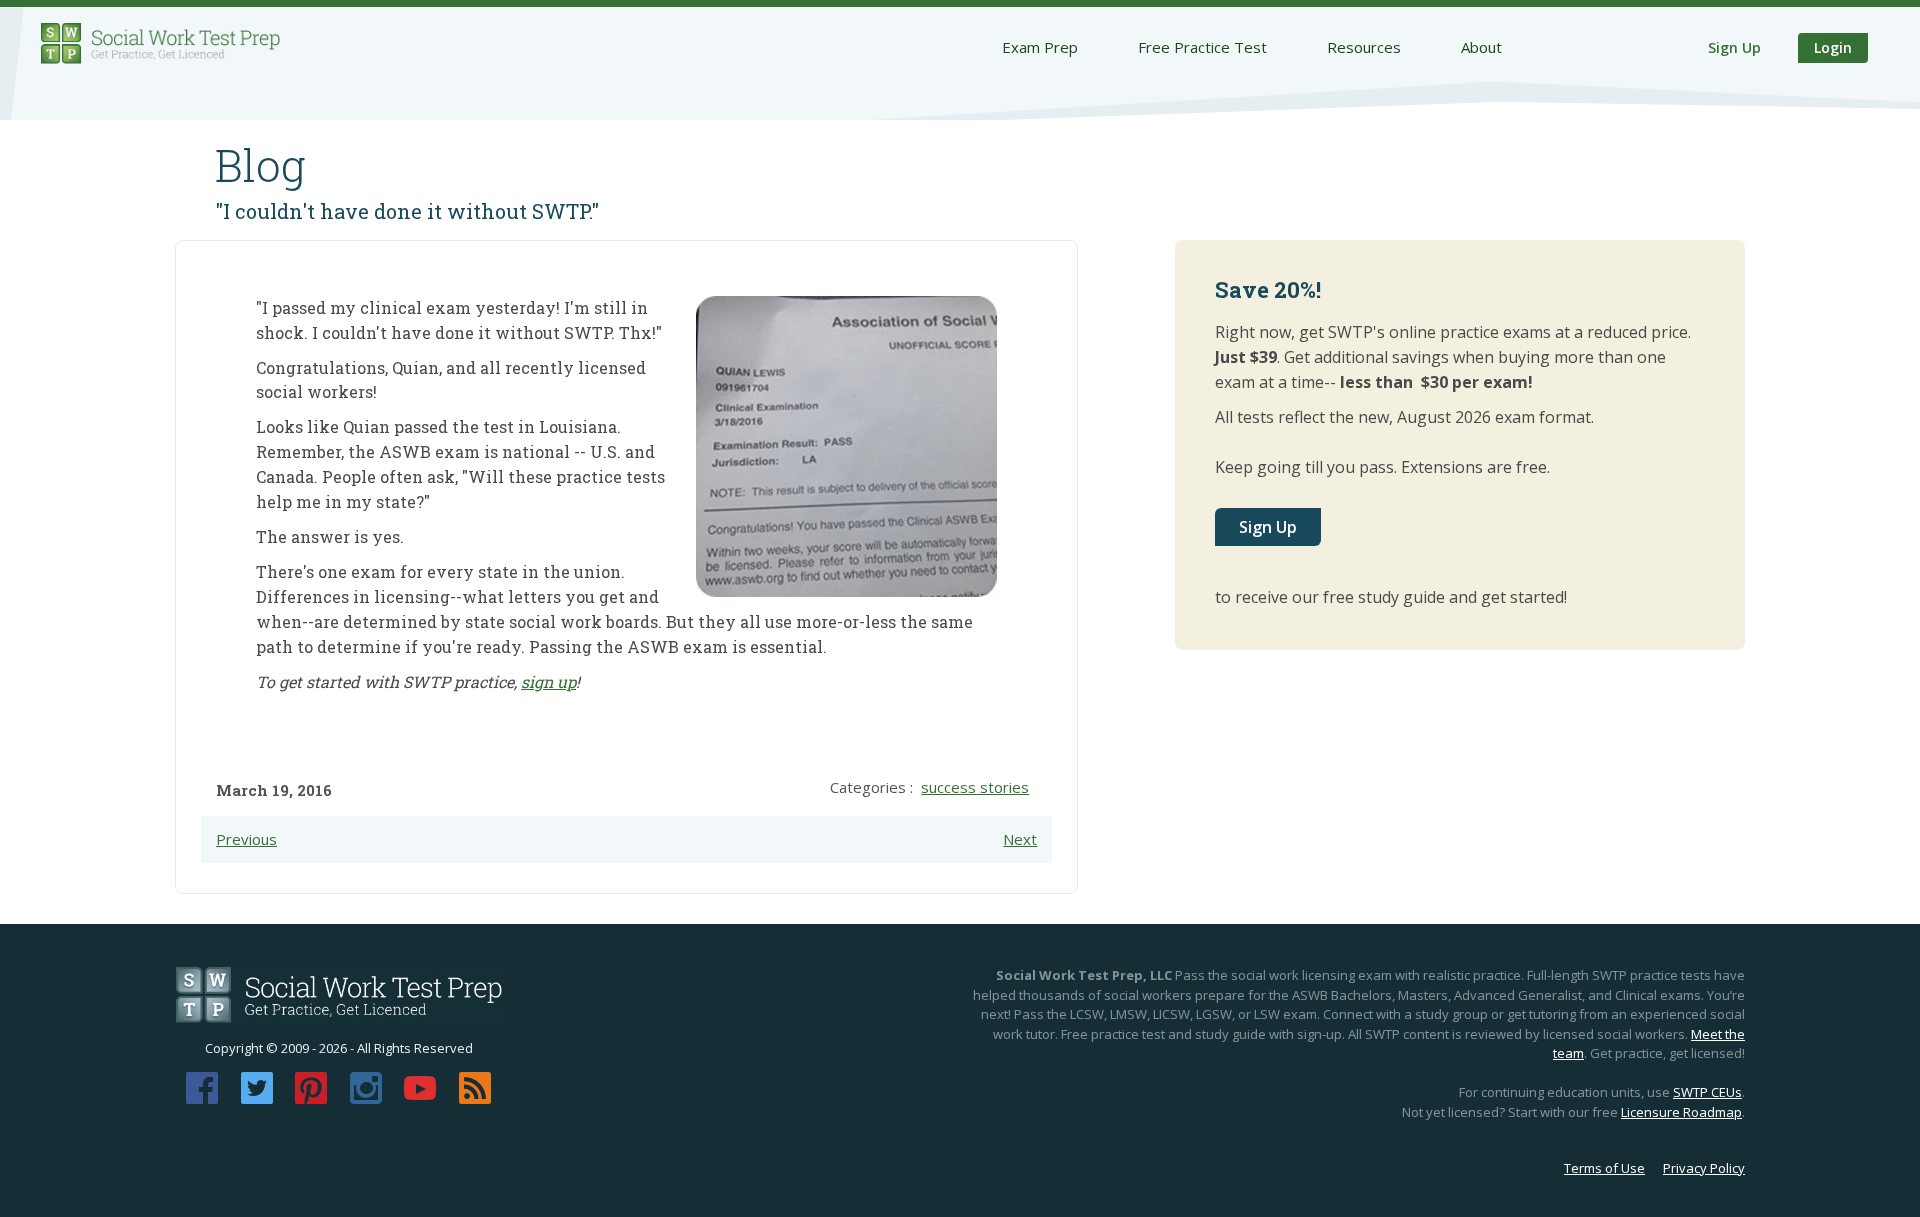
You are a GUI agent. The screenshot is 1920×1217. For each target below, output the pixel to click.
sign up (548, 681)
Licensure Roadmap (1681, 1112)
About (1481, 47)
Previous (246, 839)
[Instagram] (366, 1098)
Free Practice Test (1202, 47)
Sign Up (1734, 47)
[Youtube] (420, 1098)
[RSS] (475, 1098)
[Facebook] (202, 1098)
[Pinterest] (311, 1098)
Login (1833, 47)
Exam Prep (1040, 47)
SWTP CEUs (1707, 1092)
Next (1020, 839)
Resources (1364, 47)
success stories (975, 787)
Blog (260, 165)
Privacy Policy (1704, 1168)
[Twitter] (257, 1098)
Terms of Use (1604, 1168)
